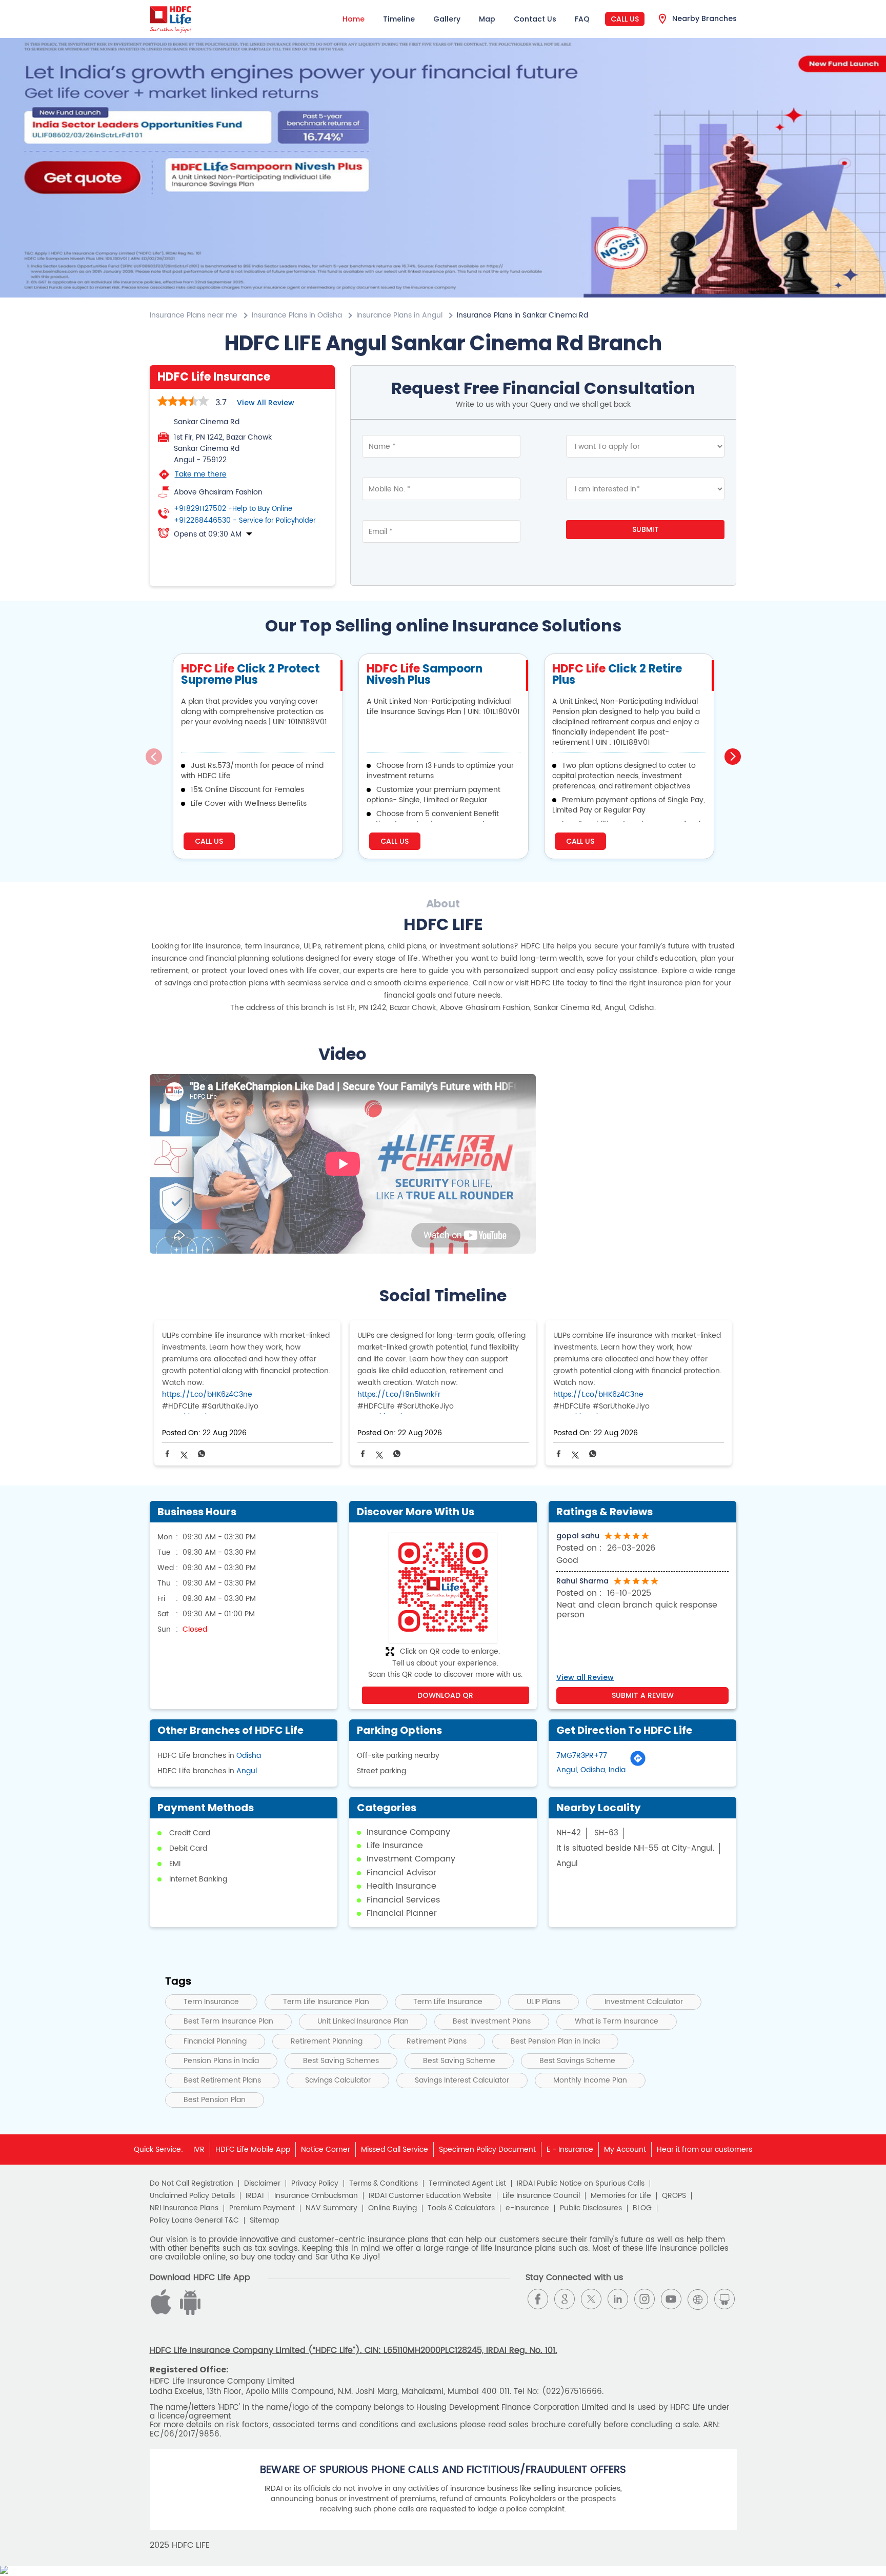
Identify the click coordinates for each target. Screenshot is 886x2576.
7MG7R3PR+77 (582, 1756)
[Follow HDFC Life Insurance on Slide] (724, 2299)
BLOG (642, 2208)
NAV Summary (331, 2208)
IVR (199, 2149)
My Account (625, 2149)
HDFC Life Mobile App (253, 2149)
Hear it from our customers (704, 2149)
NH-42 (569, 1833)
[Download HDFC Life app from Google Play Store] (163, 2313)
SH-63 (606, 1833)
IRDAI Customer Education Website (430, 2196)
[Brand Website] (698, 2299)
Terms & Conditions (384, 2184)
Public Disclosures (591, 2208)
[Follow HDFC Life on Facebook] (538, 2299)
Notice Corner (326, 2149)
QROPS (674, 2196)
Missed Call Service (395, 2149)
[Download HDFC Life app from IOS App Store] (189, 2313)
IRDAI (255, 2196)
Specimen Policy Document (487, 2149)
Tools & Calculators (461, 2208)
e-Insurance (527, 2208)
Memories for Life (621, 2196)
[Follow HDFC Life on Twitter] (591, 2299)
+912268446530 (245, 521)
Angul (247, 1771)
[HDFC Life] (171, 19)
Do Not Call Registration (192, 2184)
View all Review (266, 403)
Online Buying (392, 2208)
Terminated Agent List (467, 2184)
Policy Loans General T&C (194, 2221)
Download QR (445, 1695)
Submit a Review (643, 1695)
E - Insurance (570, 2149)
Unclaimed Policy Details (192, 2196)
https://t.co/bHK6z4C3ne (207, 1394)
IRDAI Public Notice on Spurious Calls (581, 2184)
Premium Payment (262, 2208)
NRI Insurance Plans (184, 2208)
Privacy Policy (315, 2184)
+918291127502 (233, 509)
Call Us (625, 19)
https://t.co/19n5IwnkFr (399, 1394)
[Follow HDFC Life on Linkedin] (618, 2299)
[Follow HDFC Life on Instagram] (645, 2299)
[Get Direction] (638, 1764)
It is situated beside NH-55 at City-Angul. (635, 1848)
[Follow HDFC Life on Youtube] (671, 2299)
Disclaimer (262, 2184)
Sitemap (264, 2221)
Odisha (249, 1756)
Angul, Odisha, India (591, 1770)
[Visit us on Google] (565, 2299)
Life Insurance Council (541, 2196)
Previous (154, 757)
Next (733, 757)
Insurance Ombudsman (316, 2196)
